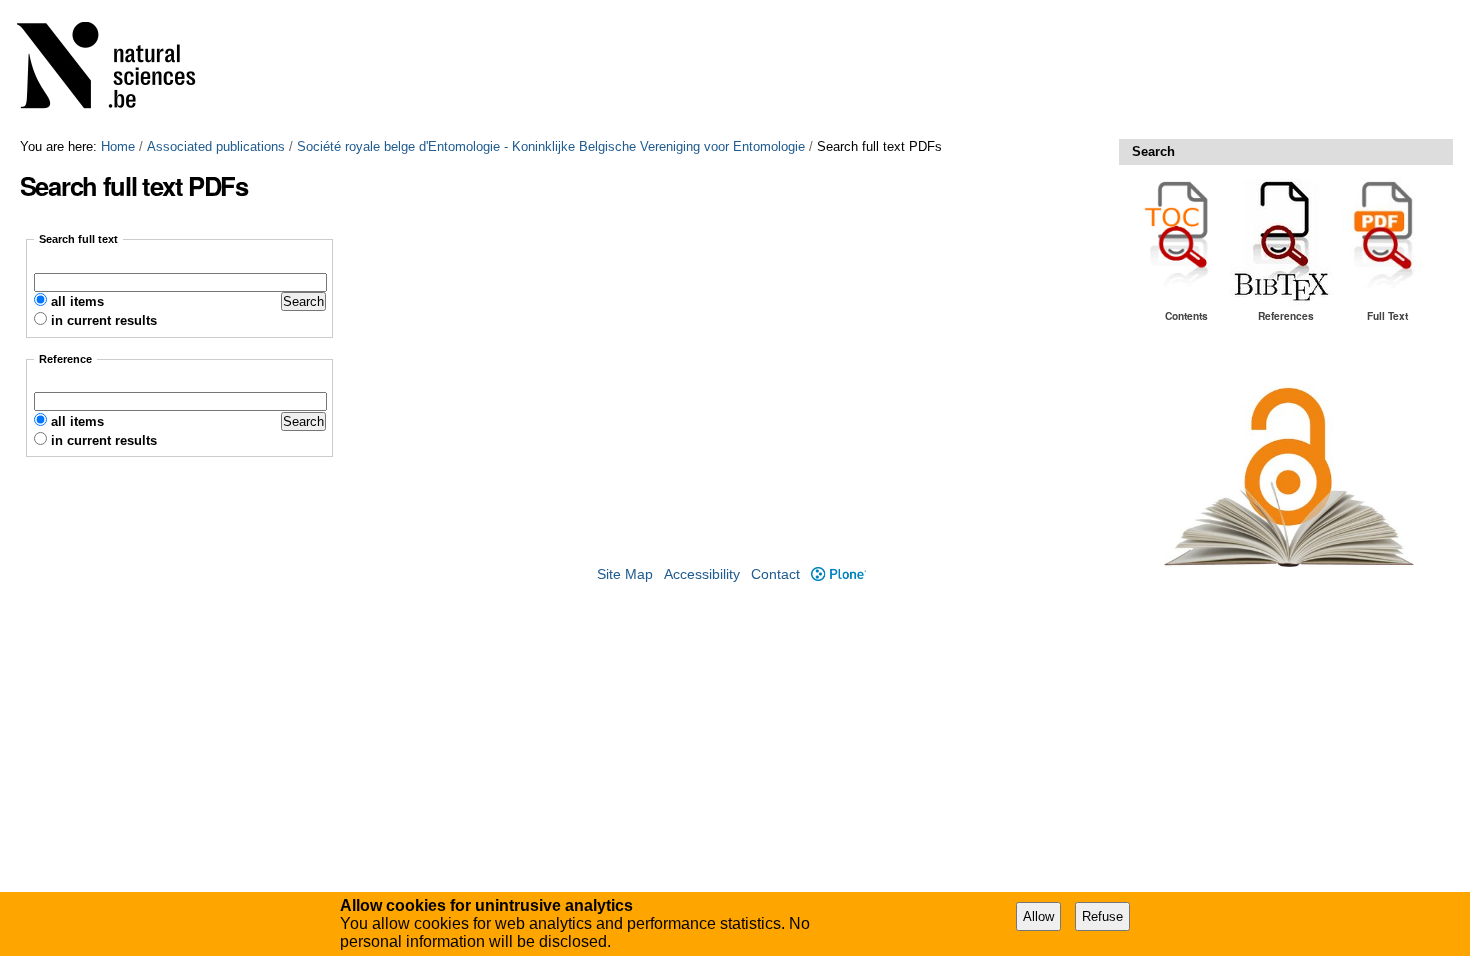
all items (77, 301)
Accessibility (702, 574)
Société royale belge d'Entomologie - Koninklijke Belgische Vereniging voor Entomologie (551, 146)
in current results (104, 320)
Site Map (625, 574)
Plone (838, 574)
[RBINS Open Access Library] (119, 69)
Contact (775, 574)
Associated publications (216, 146)
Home (118, 146)
